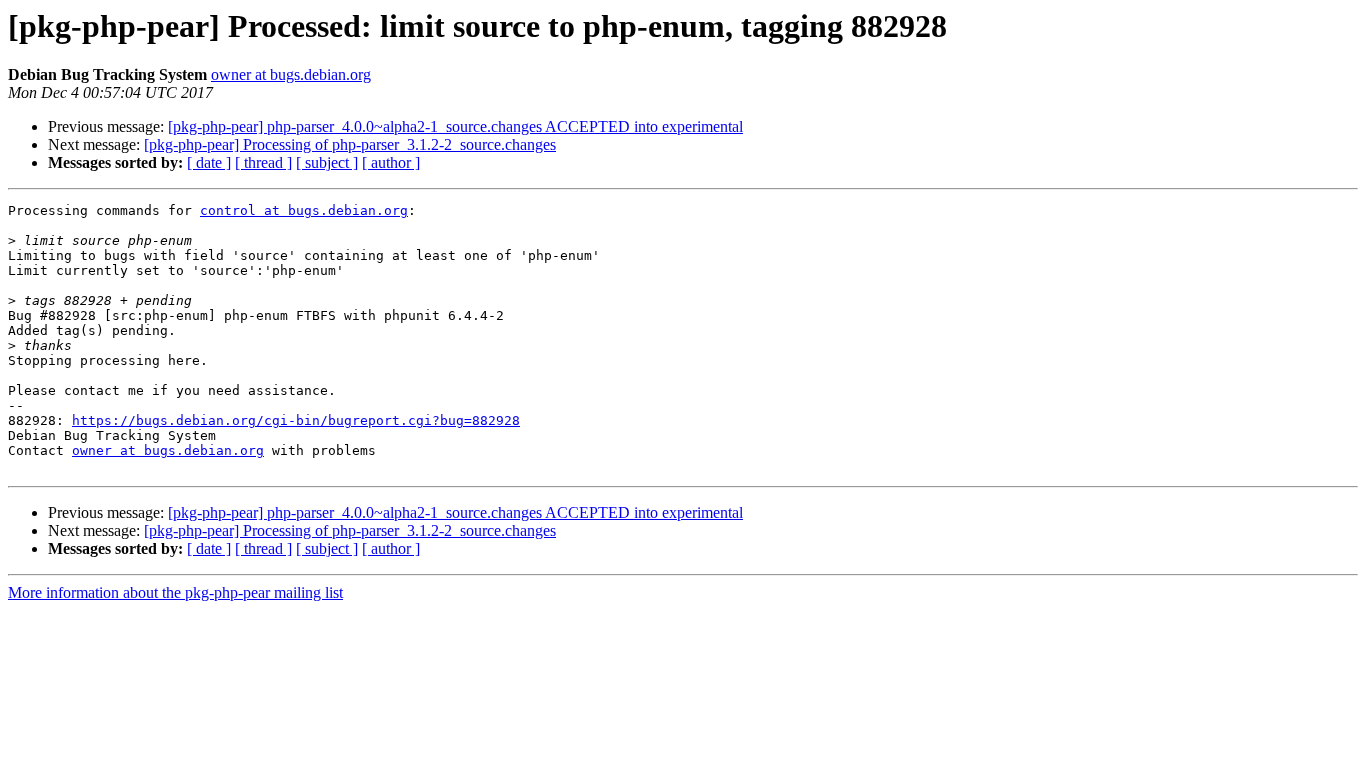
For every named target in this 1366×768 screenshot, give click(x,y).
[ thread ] (263, 162)
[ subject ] (327, 162)
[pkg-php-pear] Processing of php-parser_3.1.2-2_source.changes (350, 144)
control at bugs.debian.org (304, 210)
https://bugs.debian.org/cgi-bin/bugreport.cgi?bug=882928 (296, 420)
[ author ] (391, 162)
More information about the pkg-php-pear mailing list (175, 592)
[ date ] (209, 162)
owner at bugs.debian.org (291, 74)
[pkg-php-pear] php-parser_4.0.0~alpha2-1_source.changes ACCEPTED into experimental (455, 126)
